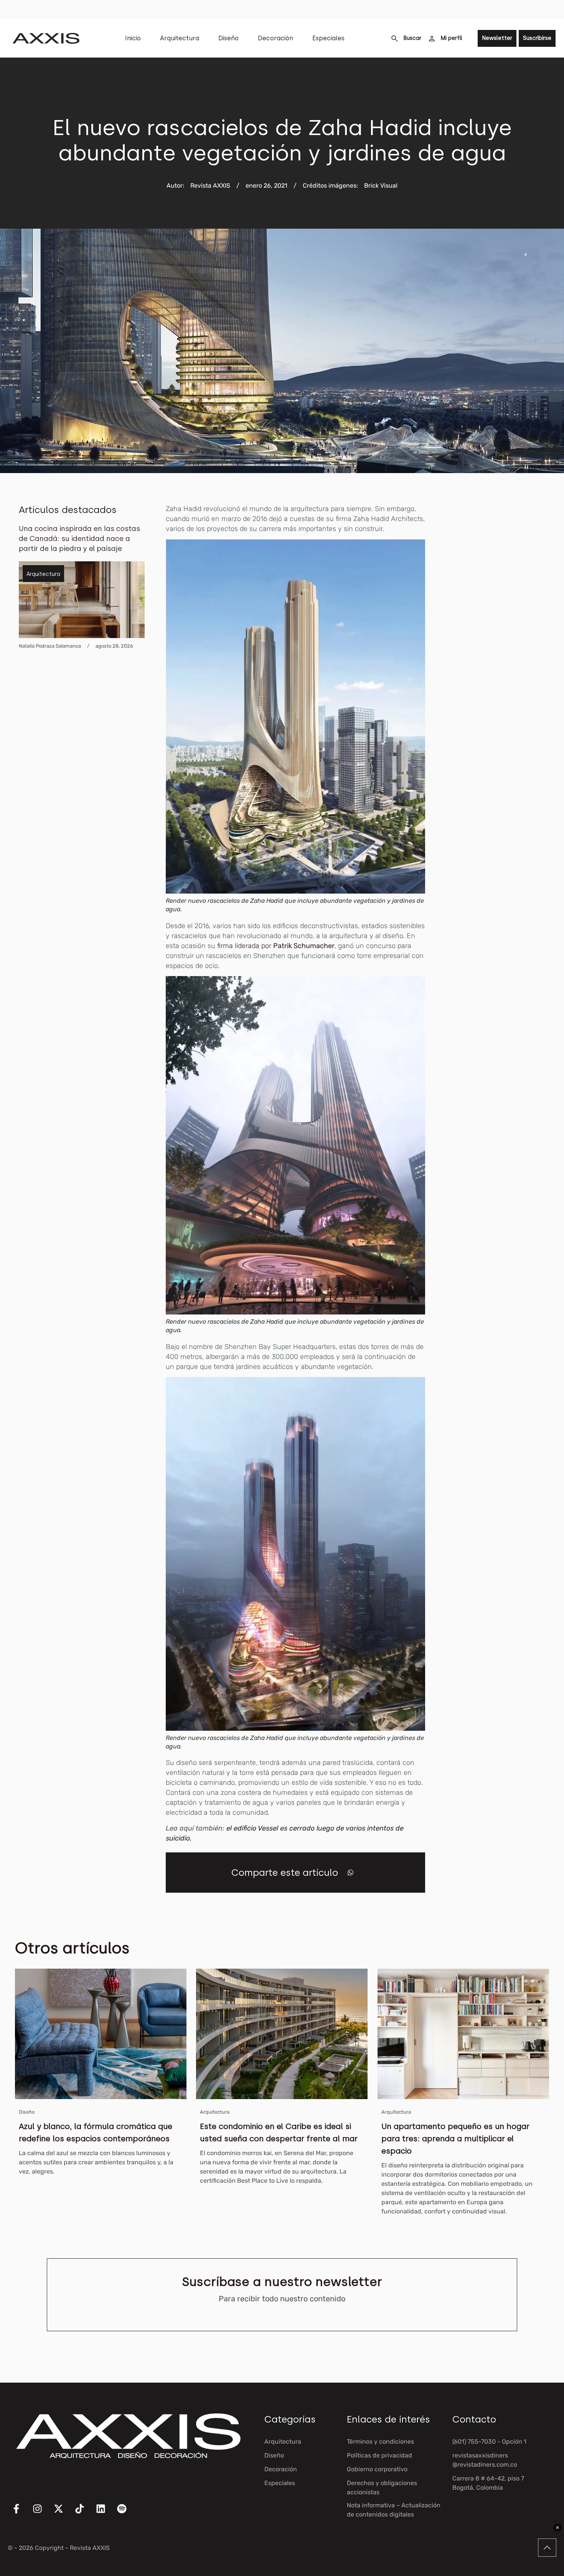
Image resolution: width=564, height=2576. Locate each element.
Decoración (275, 38)
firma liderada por (276, 946)
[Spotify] (127, 2513)
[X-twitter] (63, 2513)
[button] (350, 1873)
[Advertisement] (504, 619)
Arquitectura (180, 38)
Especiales (328, 38)
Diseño (228, 38)
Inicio (133, 38)
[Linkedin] (106, 2513)
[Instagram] (42, 2513)
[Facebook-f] (21, 2513)
